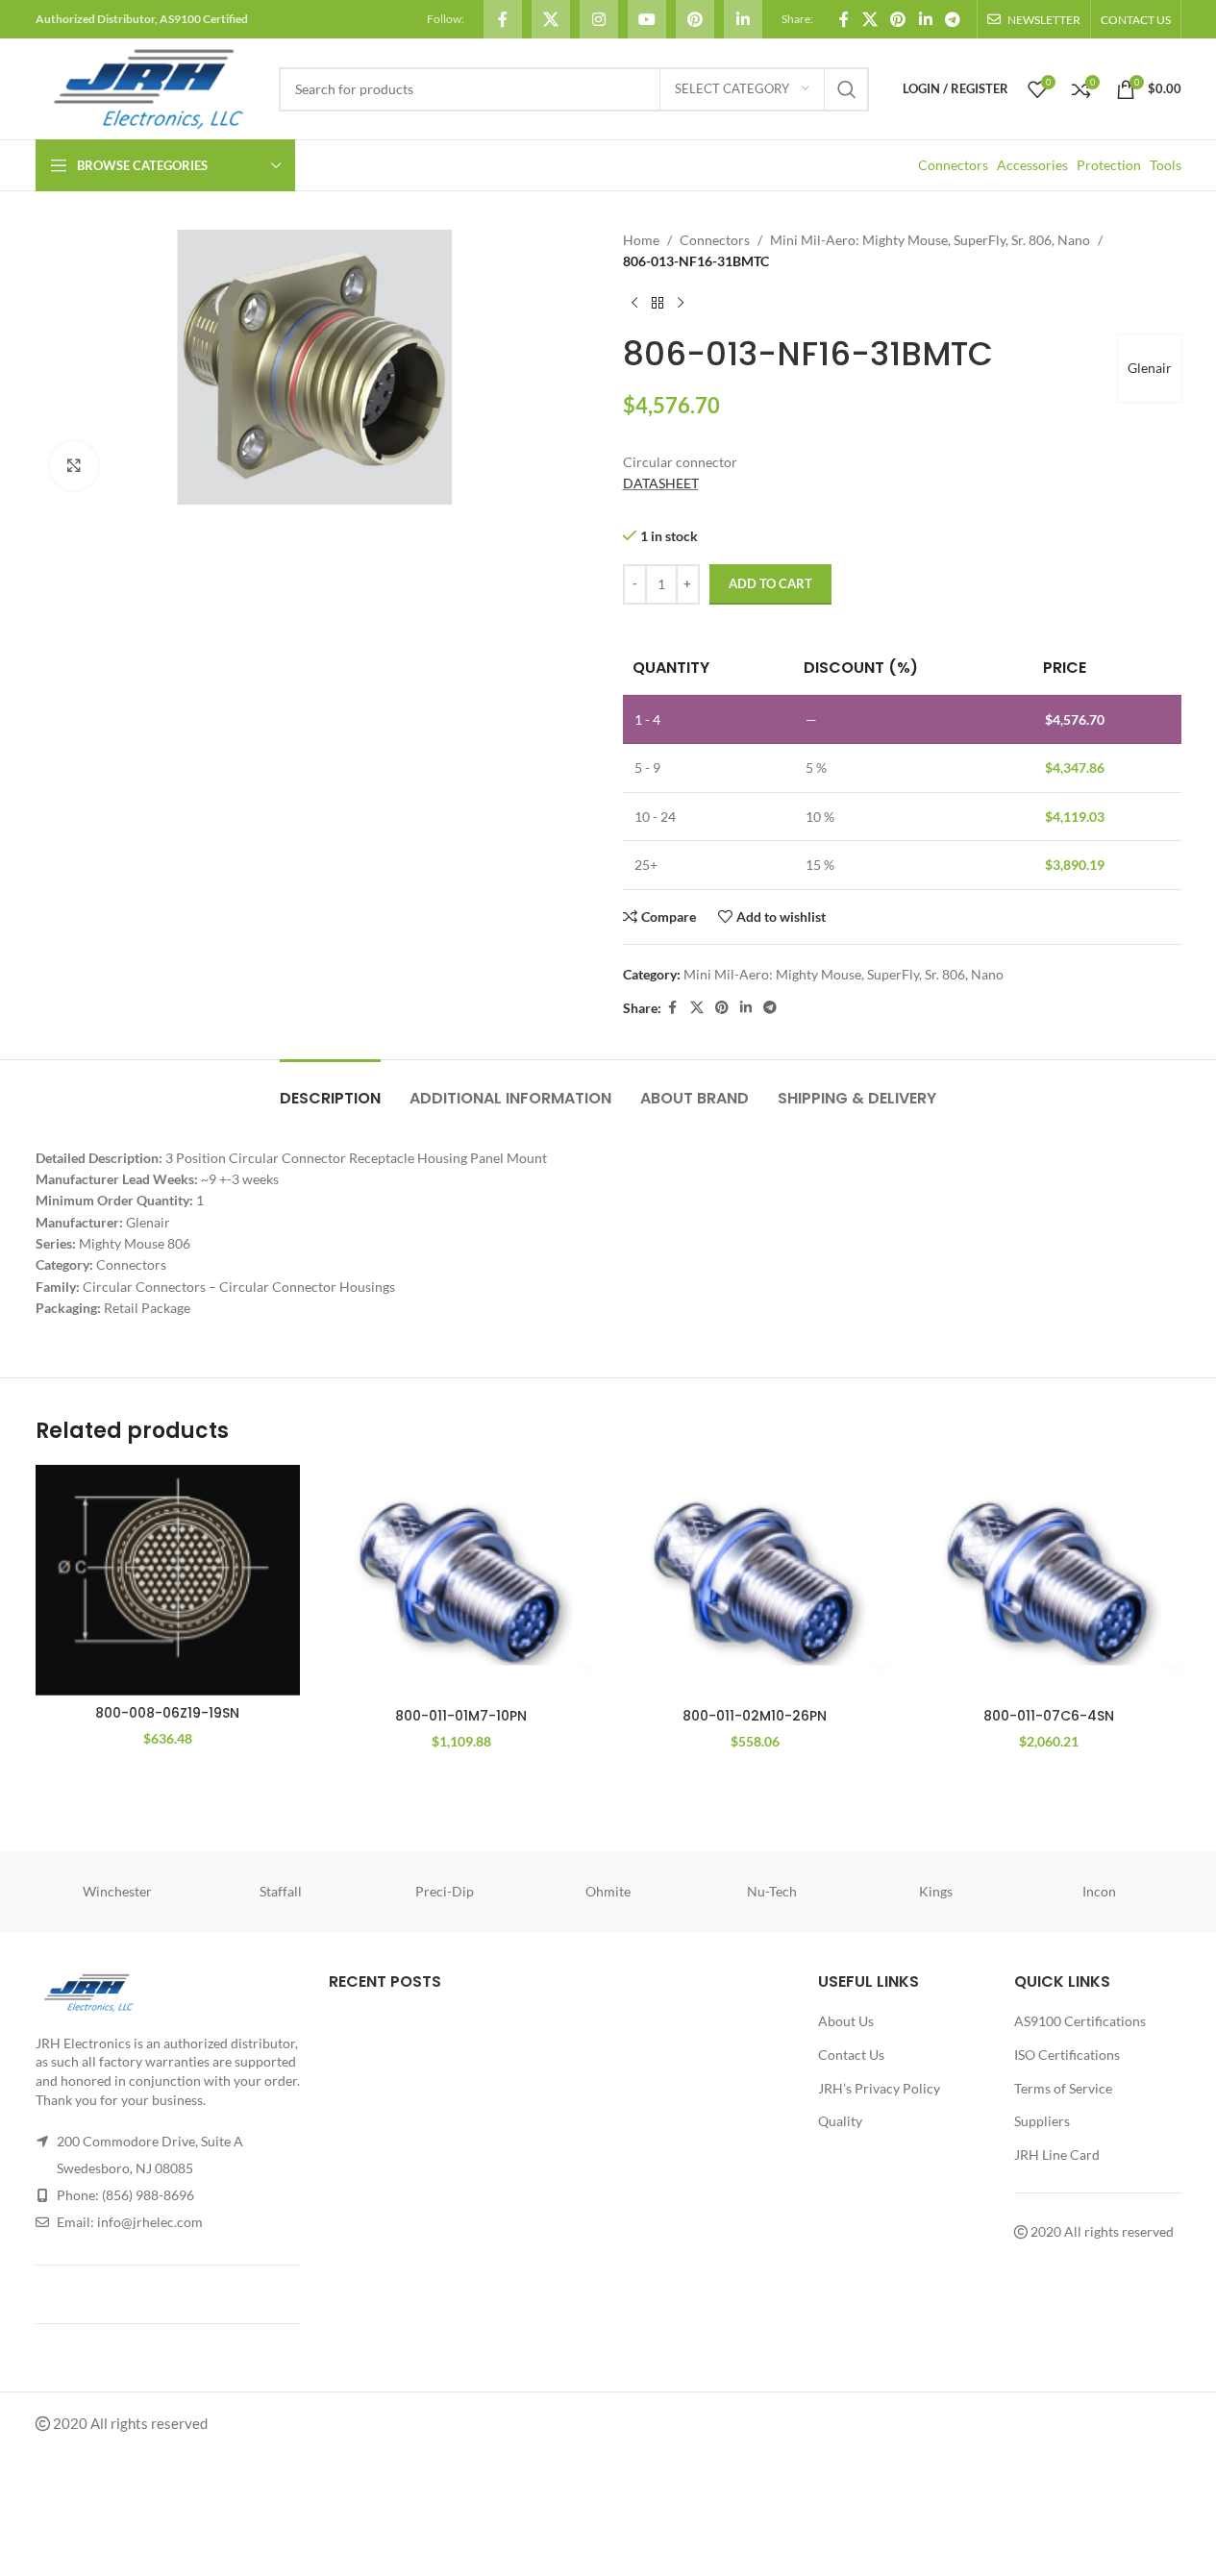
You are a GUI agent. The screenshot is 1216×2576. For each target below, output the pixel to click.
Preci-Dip (445, 1892)
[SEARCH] (847, 89)
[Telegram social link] (952, 19)
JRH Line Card (1057, 2155)
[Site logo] (148, 87)
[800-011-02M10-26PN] (756, 1582)
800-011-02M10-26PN (755, 1716)
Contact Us (851, 2055)
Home (641, 240)
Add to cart (770, 583)
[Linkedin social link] (743, 19)
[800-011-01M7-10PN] (461, 1582)
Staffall (281, 1892)
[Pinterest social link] (695, 19)
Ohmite (608, 1892)
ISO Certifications (1067, 2055)
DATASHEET (661, 483)
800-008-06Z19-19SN (167, 1713)
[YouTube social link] (647, 19)
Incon (1099, 1892)
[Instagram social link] (599, 19)
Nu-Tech (772, 1892)
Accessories (1032, 165)
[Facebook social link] (503, 19)
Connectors (953, 165)
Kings (936, 1892)
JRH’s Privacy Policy (879, 2088)
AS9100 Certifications (1080, 2022)
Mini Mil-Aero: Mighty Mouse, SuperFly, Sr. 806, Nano (930, 240)
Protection (1109, 165)
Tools (1166, 165)
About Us (846, 2022)
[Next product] (681, 304)
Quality (840, 2121)
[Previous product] (634, 304)
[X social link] (551, 19)
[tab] (330, 1089)
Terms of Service (1063, 2088)
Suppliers (1042, 2121)
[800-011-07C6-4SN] (1049, 1582)
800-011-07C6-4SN (1049, 1716)
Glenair (1150, 368)
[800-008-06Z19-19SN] (168, 1580)
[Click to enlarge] (74, 465)
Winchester (117, 1892)
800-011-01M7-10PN (461, 1716)
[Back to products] (658, 304)
